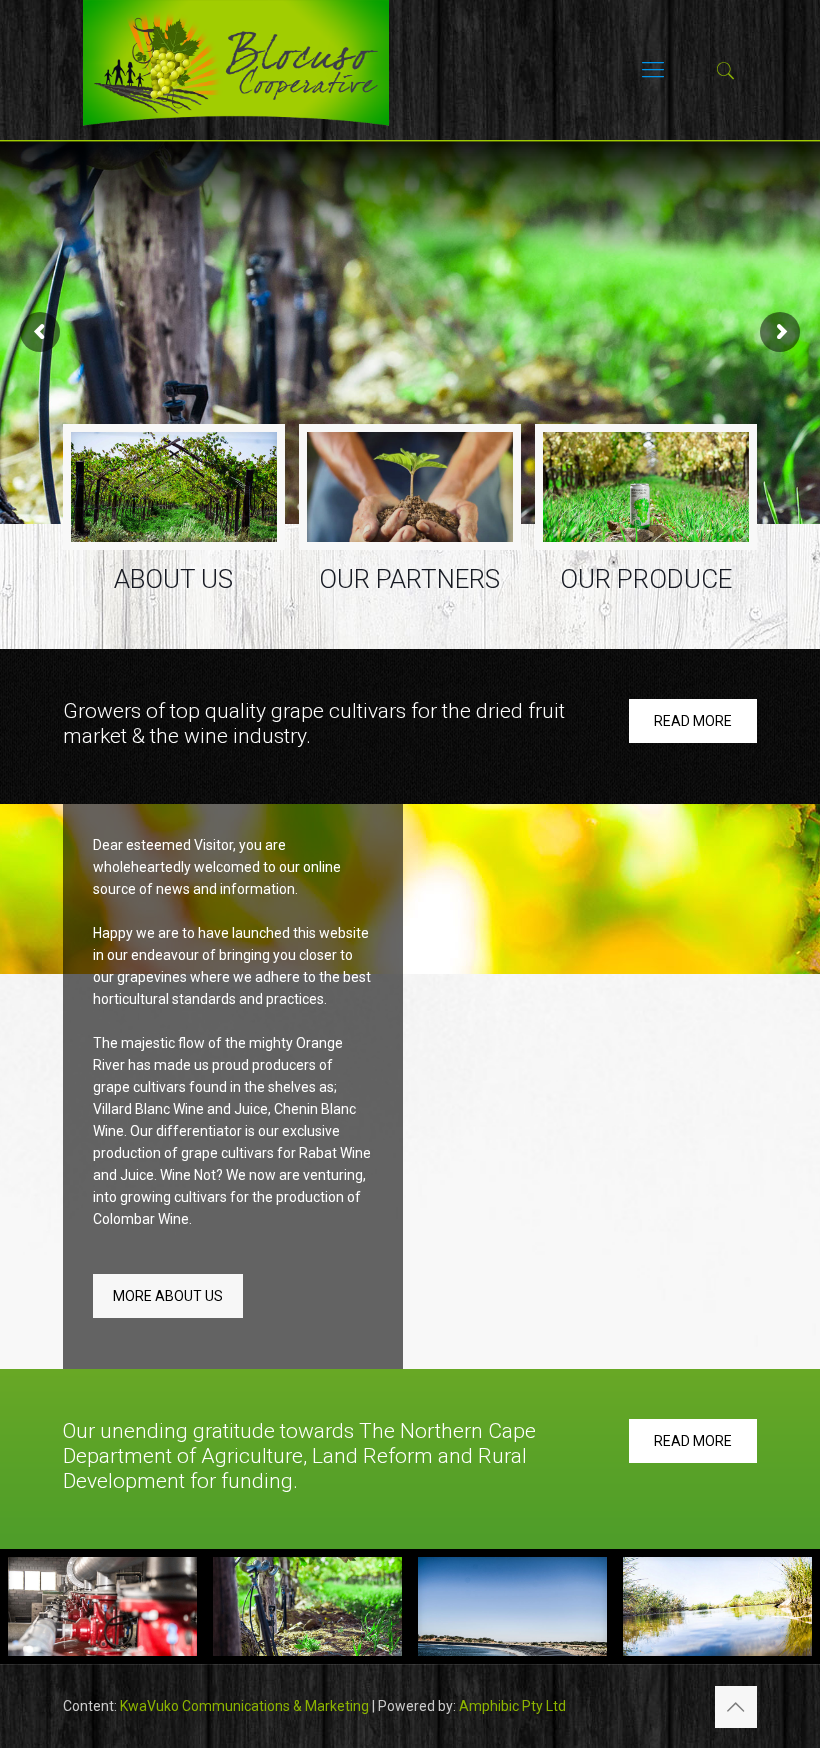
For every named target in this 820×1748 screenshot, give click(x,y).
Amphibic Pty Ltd (512, 1706)
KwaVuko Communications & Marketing (244, 1706)
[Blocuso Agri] (236, 70)
